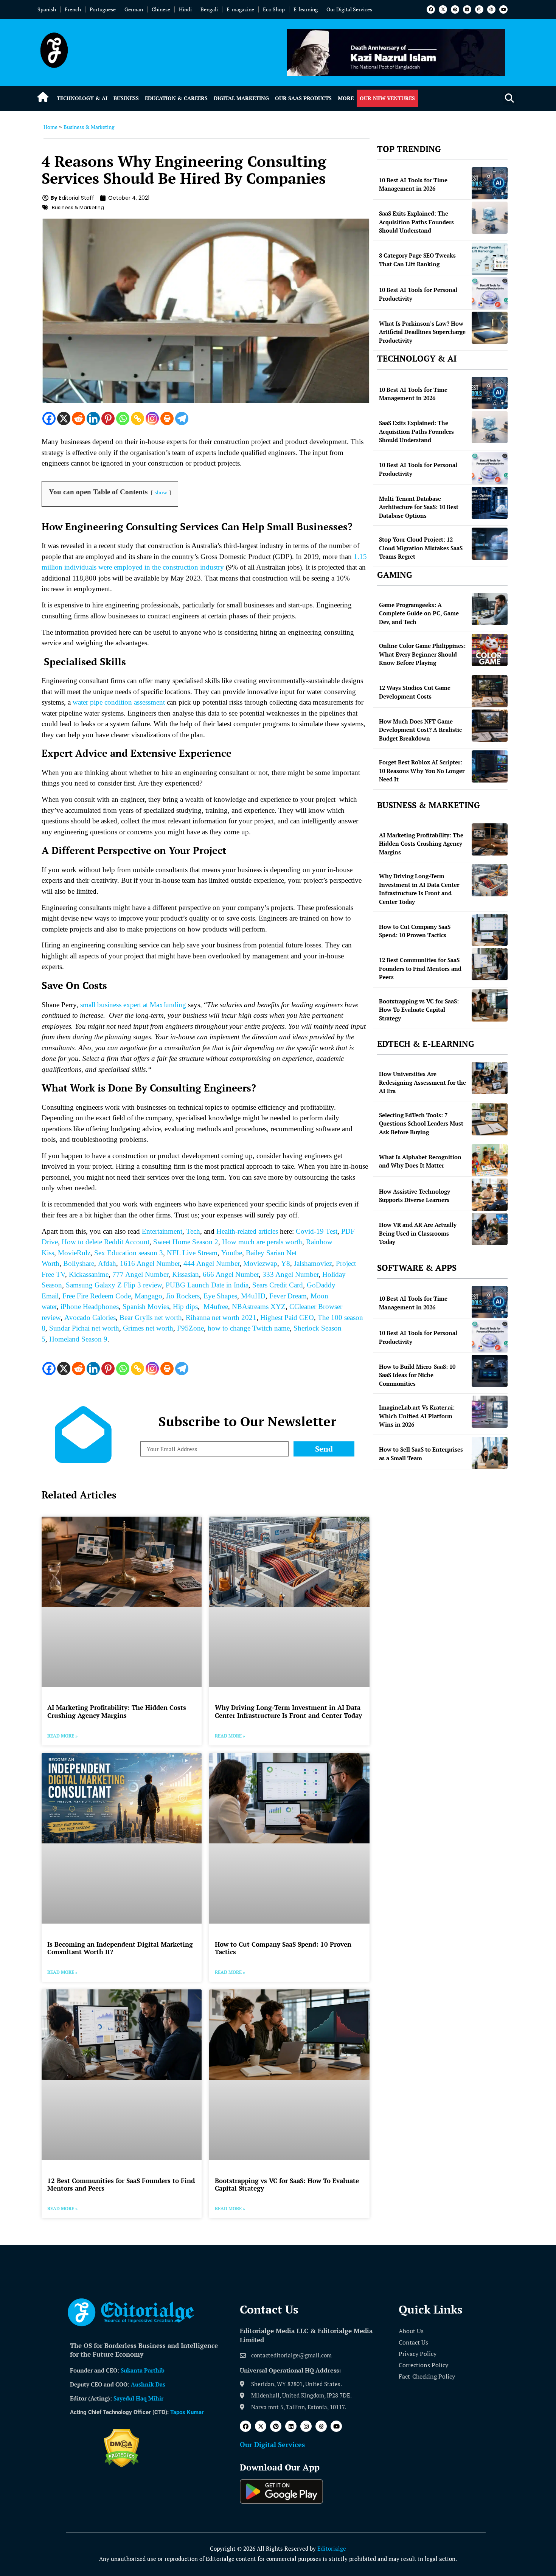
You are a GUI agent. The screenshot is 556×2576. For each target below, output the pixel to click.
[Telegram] (182, 418)
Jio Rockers (183, 1296)
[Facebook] (431, 9)
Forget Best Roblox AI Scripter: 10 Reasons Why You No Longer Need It (422, 771)
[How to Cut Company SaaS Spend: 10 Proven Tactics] (490, 930)
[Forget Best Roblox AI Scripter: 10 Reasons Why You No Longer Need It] (490, 766)
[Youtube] (503, 9)
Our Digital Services (349, 9)
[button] (509, 99)
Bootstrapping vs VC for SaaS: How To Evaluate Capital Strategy (287, 2184)
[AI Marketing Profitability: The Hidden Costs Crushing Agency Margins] (490, 839)
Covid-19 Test (317, 1231)
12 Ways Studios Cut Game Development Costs (415, 692)
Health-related (236, 1231)
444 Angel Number (211, 1263)
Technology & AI (82, 98)
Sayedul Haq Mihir (138, 2398)
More (346, 98)
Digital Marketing (241, 98)
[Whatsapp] (123, 418)
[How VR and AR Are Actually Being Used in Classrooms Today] (490, 1229)
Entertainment (162, 1231)
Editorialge (332, 2548)
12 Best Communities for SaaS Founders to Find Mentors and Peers (121, 2184)
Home (50, 127)
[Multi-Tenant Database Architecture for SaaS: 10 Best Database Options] (490, 503)
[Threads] (491, 9)
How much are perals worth (262, 1242)
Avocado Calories (90, 1318)
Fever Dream (288, 1296)
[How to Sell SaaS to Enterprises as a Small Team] (490, 1453)
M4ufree (216, 1307)
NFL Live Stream (192, 1253)
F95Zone (190, 1328)
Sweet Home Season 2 (186, 1242)
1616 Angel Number (150, 1263)
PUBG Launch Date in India (207, 1285)
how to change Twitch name (249, 1328)
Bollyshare (79, 1263)
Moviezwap (260, 1263)
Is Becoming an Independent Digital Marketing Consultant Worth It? (120, 1948)
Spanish (47, 9)
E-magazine (240, 9)
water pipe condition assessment (119, 702)
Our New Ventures (387, 98)
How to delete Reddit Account (106, 1242)
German (134, 9)
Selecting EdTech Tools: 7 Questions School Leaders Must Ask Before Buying (421, 1123)
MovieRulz (74, 1253)
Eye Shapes (220, 1296)
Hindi (185, 9)
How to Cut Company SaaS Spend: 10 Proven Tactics (283, 1948)
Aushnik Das (148, 2384)
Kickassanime (89, 1274)
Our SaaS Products (303, 98)
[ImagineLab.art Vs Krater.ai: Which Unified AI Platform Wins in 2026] (490, 1412)
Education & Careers (176, 98)
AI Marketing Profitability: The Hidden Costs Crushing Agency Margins (117, 1711)
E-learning (306, 9)
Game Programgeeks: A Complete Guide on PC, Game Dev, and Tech (419, 613)
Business (126, 98)
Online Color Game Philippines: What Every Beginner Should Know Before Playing (422, 654)
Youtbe (232, 1253)
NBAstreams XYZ (259, 1307)
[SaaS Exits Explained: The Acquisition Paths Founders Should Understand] (490, 218)
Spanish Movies (146, 1307)
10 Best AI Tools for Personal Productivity (418, 294)
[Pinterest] (455, 9)
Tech (193, 1231)
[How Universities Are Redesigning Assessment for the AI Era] (490, 1078)
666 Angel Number (231, 1274)
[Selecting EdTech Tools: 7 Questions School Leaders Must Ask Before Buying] (490, 1119)
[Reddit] (78, 418)
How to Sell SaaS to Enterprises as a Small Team (421, 1454)
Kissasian (186, 1274)
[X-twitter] (443, 9)
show (161, 492)
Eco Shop (274, 9)
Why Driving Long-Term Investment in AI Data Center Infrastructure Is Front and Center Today (288, 1711)
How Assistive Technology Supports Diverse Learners (415, 1196)
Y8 (286, 1263)
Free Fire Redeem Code (97, 1296)
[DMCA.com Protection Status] (122, 2465)
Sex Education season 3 (129, 1253)
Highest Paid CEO (287, 1318)
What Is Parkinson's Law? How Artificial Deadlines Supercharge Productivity (422, 332)
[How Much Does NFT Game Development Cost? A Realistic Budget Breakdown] (490, 726)
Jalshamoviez (313, 1263)
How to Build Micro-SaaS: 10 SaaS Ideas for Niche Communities (417, 1375)
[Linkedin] (467, 9)
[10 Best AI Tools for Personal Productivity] (490, 293)
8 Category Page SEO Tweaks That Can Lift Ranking (417, 260)
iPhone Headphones (90, 1307)
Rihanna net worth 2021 (221, 1318)
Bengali (209, 9)
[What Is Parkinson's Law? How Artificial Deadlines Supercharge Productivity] (490, 328)
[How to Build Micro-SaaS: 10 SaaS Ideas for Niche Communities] (490, 1371)
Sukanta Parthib (143, 2370)
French (73, 9)
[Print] (167, 418)
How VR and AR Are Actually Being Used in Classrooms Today (418, 1233)
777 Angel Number (140, 1274)
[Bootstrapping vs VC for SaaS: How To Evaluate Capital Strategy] (490, 1005)
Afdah (107, 1263)
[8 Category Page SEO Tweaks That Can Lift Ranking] (490, 259)
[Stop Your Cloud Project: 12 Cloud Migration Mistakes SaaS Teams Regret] (490, 544)
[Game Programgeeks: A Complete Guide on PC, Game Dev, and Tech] (490, 609)
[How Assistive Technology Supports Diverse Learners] (490, 1195)
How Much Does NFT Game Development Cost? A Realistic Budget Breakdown (420, 730)
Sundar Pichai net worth (84, 1328)
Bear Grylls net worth (151, 1318)
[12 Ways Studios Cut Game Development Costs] (490, 691)
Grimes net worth (148, 1328)
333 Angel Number (290, 1274)
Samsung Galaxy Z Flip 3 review (114, 1285)
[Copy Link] (137, 418)
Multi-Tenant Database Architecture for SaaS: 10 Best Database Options (419, 507)
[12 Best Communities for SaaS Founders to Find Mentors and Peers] (490, 964)
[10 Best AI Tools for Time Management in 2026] (490, 183)
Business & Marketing (89, 127)
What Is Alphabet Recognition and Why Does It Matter (420, 1161)
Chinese (161, 9)
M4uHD (253, 1296)
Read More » (62, 1736)
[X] (64, 418)
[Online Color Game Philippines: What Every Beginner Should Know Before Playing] (490, 650)
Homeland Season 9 (78, 1339)
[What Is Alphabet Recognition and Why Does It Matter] (490, 1160)
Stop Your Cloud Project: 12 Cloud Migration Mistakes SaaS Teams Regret (421, 548)
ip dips (188, 1307)
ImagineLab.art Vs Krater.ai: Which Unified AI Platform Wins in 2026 (417, 1416)
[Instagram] (479, 9)
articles (267, 1231)
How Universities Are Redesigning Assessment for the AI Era (422, 1082)
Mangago (148, 1296)
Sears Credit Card (278, 1285)
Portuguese (103, 9)
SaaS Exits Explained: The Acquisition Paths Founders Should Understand (416, 222)
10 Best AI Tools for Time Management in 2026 (413, 184)
